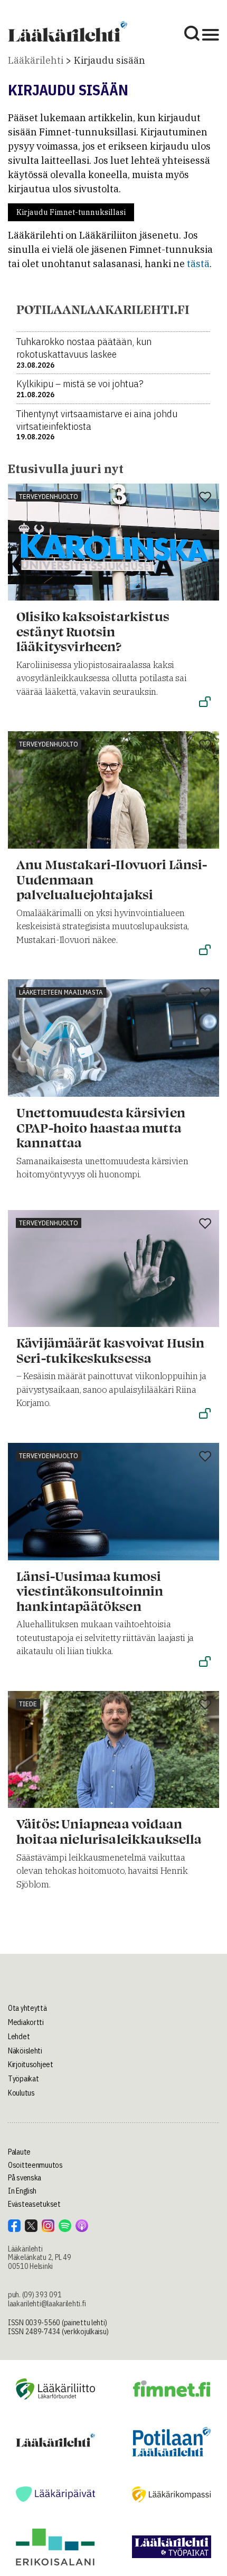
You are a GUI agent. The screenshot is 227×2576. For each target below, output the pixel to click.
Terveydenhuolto (49, 496)
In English (22, 2191)
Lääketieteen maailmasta (61, 992)
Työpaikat (23, 2079)
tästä (198, 264)
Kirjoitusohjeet (31, 2064)
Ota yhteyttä (27, 2008)
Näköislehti (25, 2051)
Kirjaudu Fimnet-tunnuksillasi (71, 212)
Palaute (19, 2152)
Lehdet (19, 2037)
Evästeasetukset (34, 2204)
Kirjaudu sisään (110, 60)
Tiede (28, 1704)
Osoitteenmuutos (35, 2165)
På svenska (25, 2178)
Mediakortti (26, 2022)
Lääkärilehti (36, 60)
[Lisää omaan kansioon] (205, 498)
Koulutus (21, 2093)
